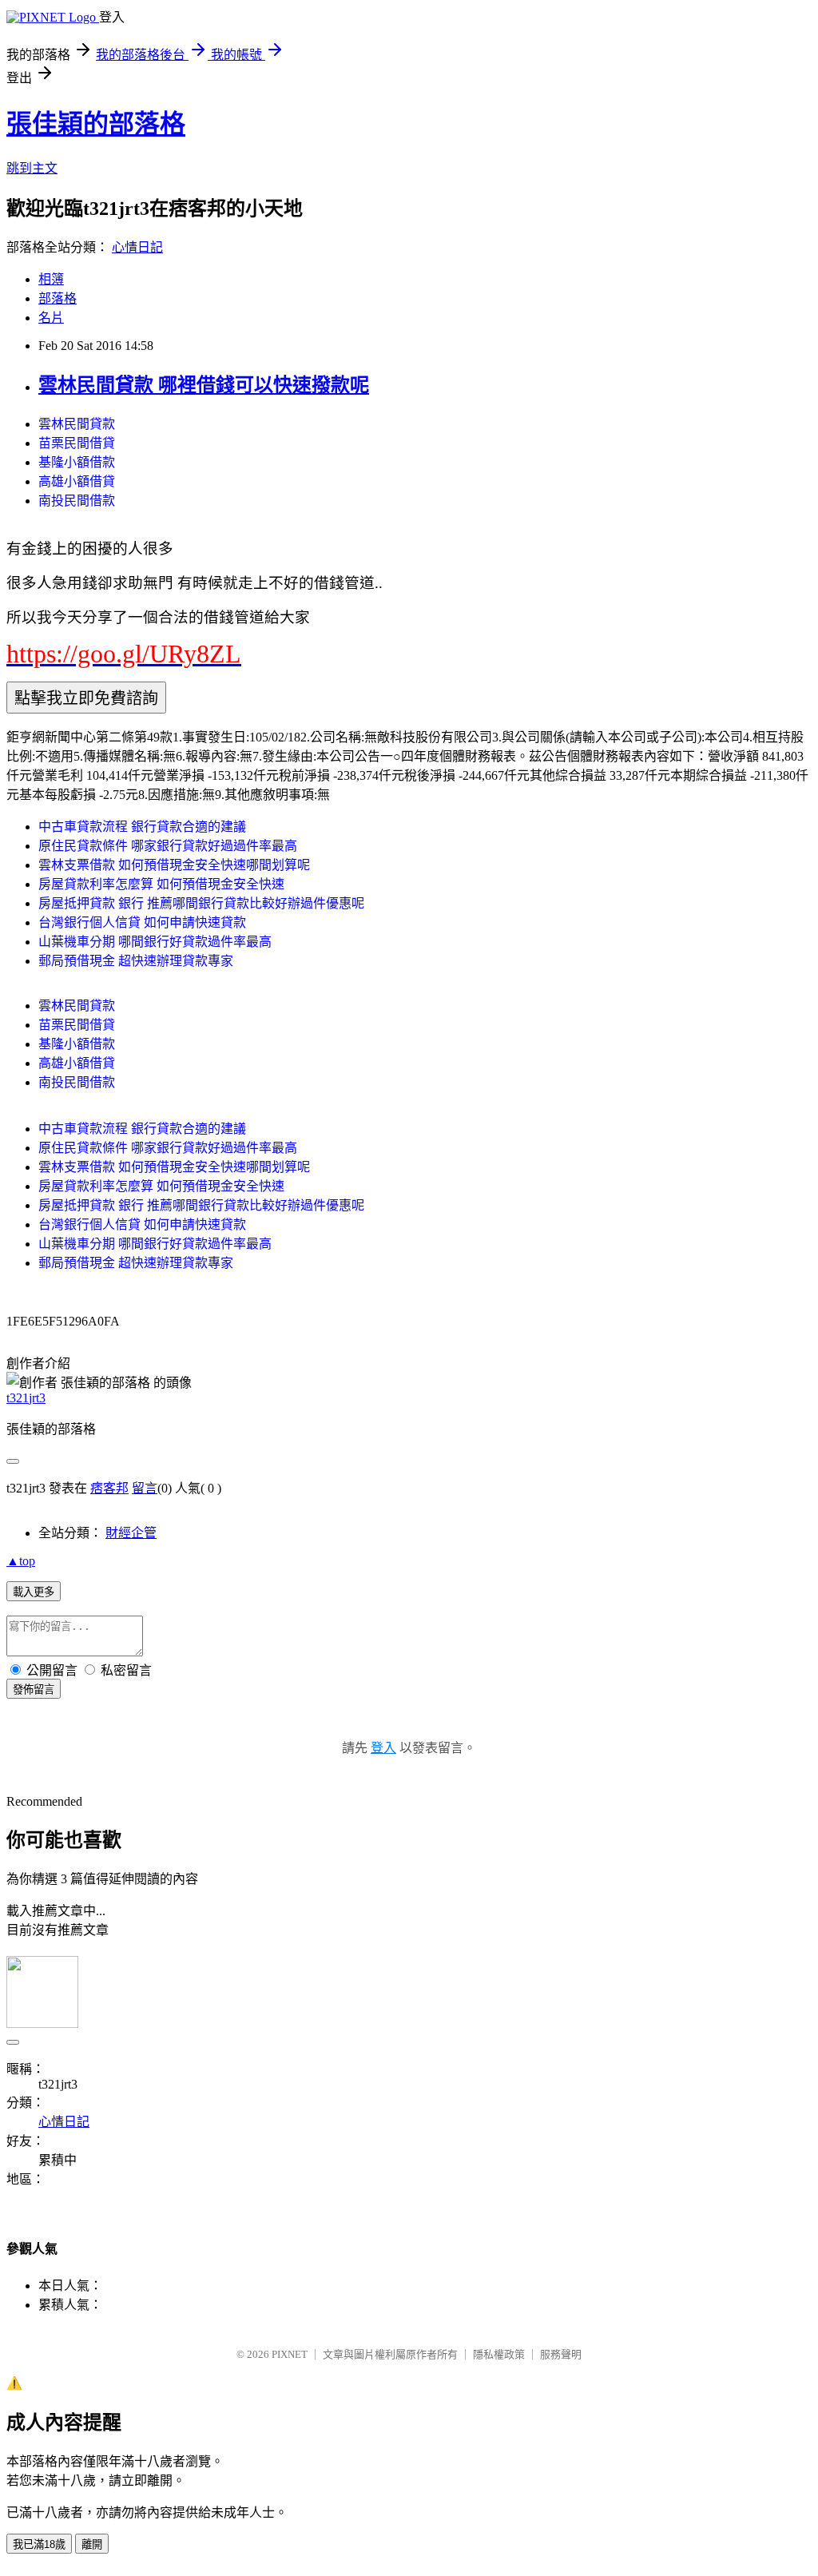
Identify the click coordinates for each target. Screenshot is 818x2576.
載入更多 (34, 1592)
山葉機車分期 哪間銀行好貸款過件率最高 (155, 942)
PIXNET (290, 2354)
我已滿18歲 (39, 2544)
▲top (21, 1561)
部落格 (58, 298)
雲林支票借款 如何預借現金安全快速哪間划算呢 (174, 865)
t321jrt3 (26, 1398)
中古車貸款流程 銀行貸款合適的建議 (142, 827)
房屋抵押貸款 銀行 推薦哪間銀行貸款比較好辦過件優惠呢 (201, 903)
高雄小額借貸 (77, 481)
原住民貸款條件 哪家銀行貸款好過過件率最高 (168, 846)
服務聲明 (561, 2354)
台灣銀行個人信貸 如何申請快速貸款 (142, 922)
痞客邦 (109, 1488)
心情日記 (137, 247)
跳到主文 (32, 168)
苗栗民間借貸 (77, 443)
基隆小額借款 (77, 462)
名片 (51, 318)
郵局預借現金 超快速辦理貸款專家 (136, 961)
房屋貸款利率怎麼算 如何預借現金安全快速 (161, 884)
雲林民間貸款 (77, 424)
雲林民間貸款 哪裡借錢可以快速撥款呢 (204, 385)
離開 (92, 2544)
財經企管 (131, 1533)
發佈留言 (34, 1690)
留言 (145, 1488)
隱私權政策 (499, 2354)
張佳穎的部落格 (96, 124)
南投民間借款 (77, 501)
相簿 (51, 279)
